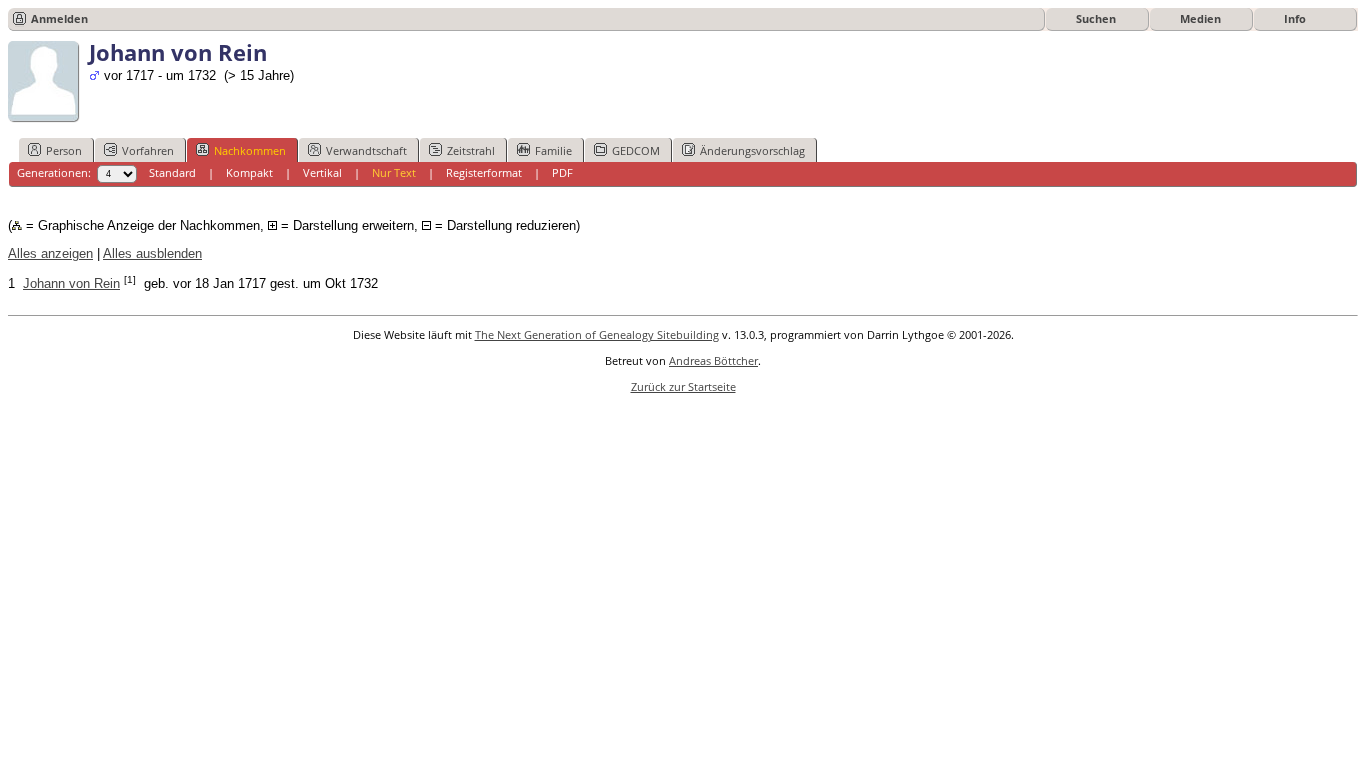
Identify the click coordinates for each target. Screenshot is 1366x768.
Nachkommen (250, 150)
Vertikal (322, 172)
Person (64, 150)
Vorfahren (148, 150)
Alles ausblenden (152, 253)
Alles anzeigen (50, 253)
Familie (553, 150)
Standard (172, 172)
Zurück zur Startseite (683, 386)
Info (1295, 18)
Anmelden (59, 18)
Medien (1200, 18)
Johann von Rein (71, 283)
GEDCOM (636, 150)
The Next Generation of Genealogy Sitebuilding (597, 334)
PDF (562, 172)
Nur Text (394, 172)
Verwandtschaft (366, 150)
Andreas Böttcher (713, 360)
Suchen (1096, 18)
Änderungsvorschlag (752, 150)
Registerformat (484, 172)
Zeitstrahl (471, 150)
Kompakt (249, 172)
